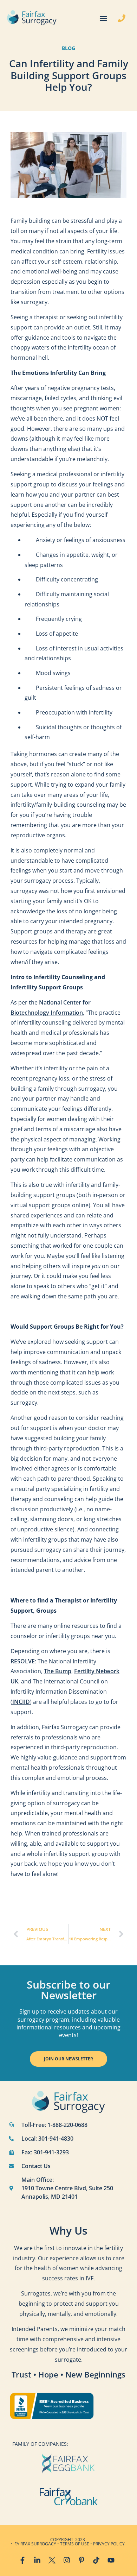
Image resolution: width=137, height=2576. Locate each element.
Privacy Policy (109, 2544)
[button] (103, 18)
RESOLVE (23, 1661)
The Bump (58, 1671)
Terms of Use (75, 2544)
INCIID (21, 1702)
